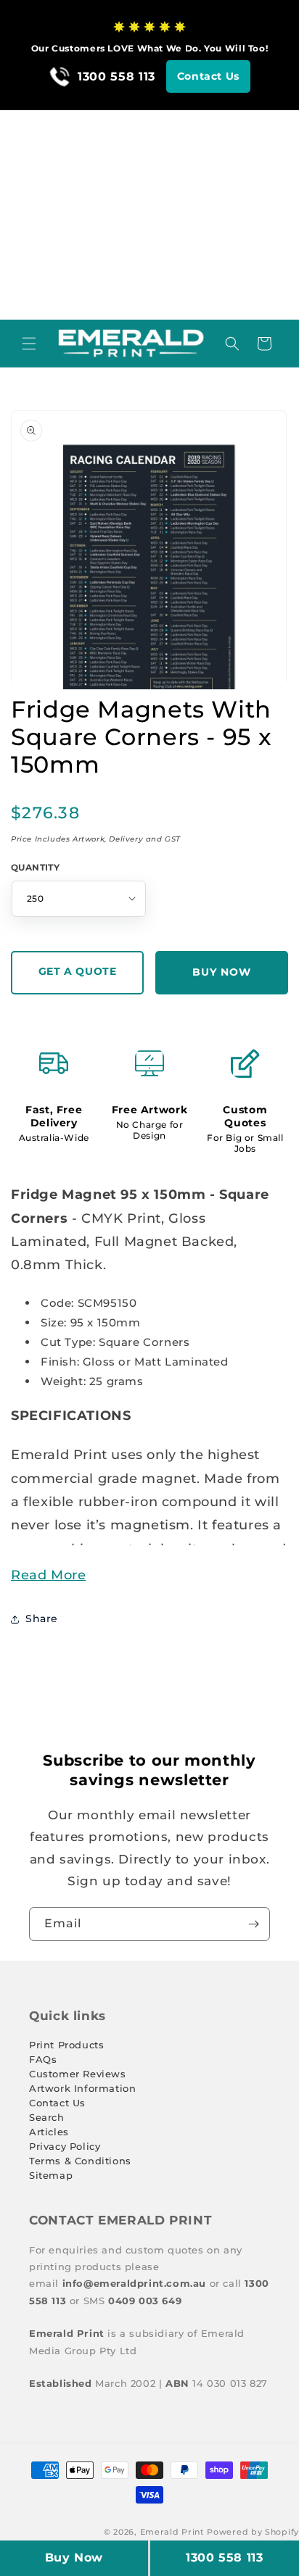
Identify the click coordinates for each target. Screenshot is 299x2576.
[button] (29, 344)
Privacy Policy (65, 2146)
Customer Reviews (78, 2074)
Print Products (66, 2045)
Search (47, 2117)
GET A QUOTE (78, 971)
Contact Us (208, 76)
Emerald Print (172, 2532)
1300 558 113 (224, 2558)
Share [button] (42, 1619)
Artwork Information (82, 2088)
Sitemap (51, 2175)
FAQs (43, 2059)
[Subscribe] (253, 1924)
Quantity (35, 867)
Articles (49, 2132)
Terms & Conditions (80, 2161)
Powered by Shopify (253, 2532)
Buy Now (74, 2558)
